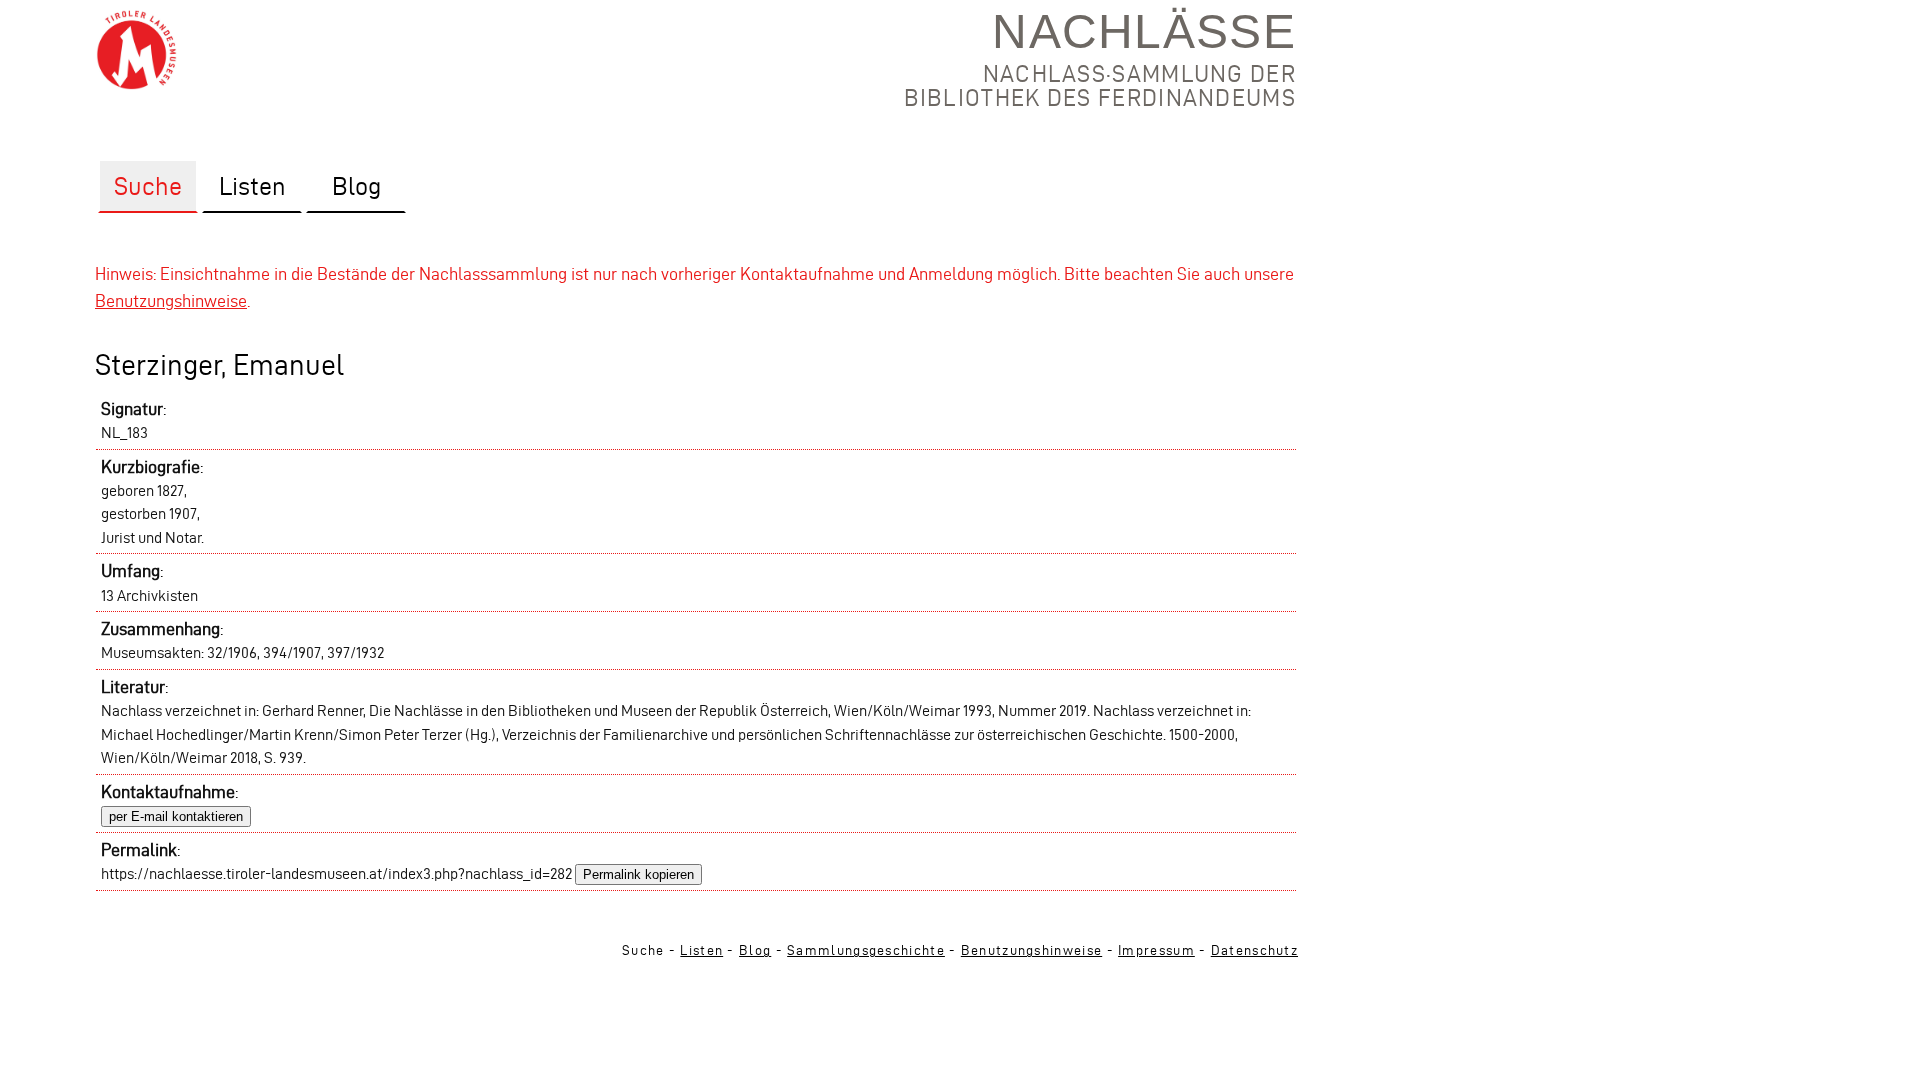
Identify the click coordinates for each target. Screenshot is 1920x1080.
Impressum (1156, 950)
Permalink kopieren (638, 874)
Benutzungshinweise (171, 300)
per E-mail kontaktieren (176, 816)
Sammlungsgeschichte (866, 950)
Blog (755, 950)
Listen (701, 950)
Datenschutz (1254, 950)
